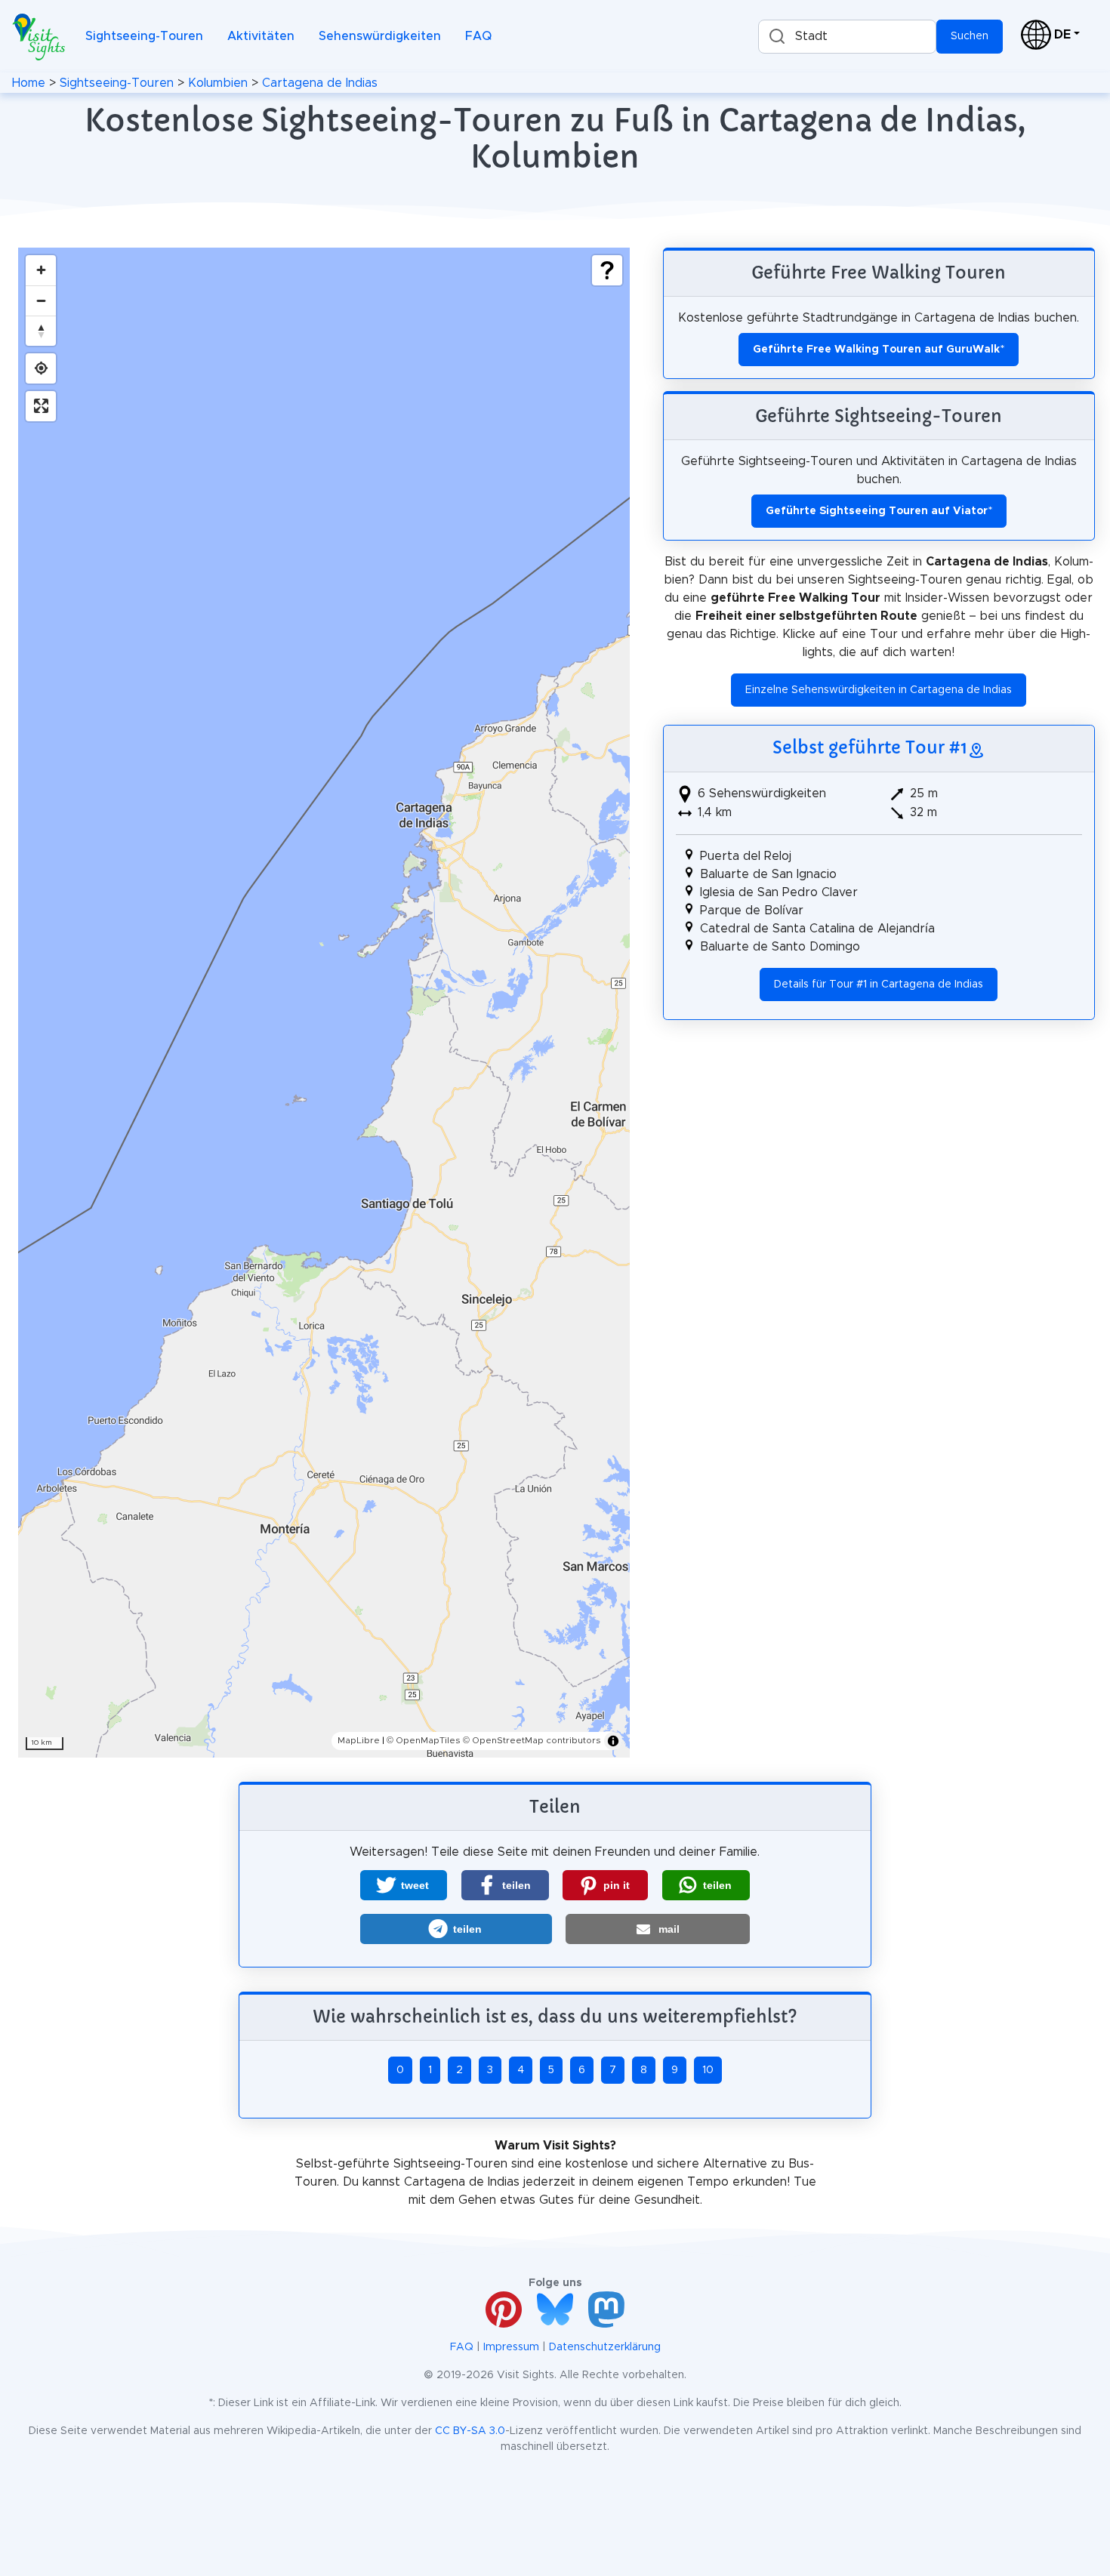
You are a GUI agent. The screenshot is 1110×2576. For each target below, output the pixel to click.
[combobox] (847, 37)
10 (708, 2070)
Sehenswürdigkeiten (380, 36)
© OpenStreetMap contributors (532, 1740)
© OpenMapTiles (424, 1740)
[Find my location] (41, 368)
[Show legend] (607, 270)
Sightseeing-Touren (144, 36)
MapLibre (359, 1740)
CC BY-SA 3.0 (470, 2431)
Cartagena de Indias (320, 83)
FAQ (478, 36)
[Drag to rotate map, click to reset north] (41, 331)
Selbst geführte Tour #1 (870, 747)
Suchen (970, 36)
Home (29, 83)
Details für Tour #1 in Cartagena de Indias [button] (879, 984)
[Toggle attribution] (613, 1741)
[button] (404, 1885)
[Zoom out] (41, 300)
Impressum (511, 2347)
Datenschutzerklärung (605, 2347)
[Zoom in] (41, 270)
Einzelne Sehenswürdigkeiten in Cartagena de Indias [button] (879, 690)
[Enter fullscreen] (41, 406)
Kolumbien (218, 83)
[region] (324, 1003)
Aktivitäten (261, 36)
